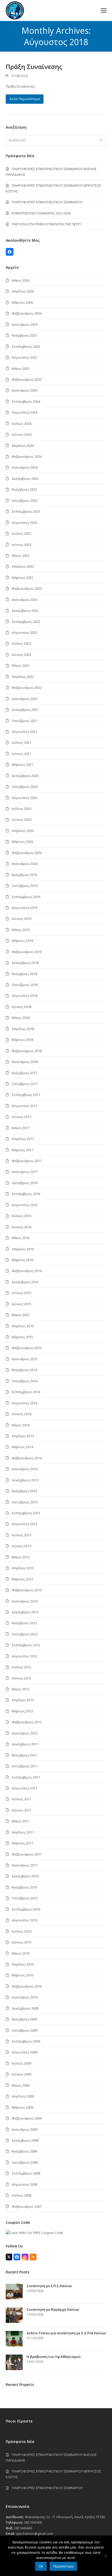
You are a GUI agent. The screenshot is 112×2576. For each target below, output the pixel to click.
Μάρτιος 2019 (22, 941)
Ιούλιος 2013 (21, 1535)
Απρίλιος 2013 (23, 1568)
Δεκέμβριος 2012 (25, 1612)
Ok (41, 2566)
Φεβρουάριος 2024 (27, 456)
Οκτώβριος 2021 (25, 721)
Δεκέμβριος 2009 (25, 2008)
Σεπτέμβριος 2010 (26, 1909)
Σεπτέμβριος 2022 (26, 622)
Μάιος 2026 (21, 280)
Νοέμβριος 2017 (24, 1073)
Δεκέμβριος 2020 (25, 776)
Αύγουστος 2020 (24, 798)
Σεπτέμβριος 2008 (26, 2173)
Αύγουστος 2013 (24, 1524)
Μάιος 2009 (21, 2085)
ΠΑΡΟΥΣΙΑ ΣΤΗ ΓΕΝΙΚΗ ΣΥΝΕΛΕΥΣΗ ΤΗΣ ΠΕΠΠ (46, 224)
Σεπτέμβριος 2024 (26, 401)
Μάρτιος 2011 (22, 1843)
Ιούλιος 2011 (21, 1799)
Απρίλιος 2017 (23, 1139)
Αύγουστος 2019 (24, 908)
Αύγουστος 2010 (24, 1920)
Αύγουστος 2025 (24, 357)
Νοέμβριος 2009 (24, 2019)
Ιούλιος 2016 (21, 1216)
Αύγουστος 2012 (24, 1656)
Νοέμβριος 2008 (24, 2151)
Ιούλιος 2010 (21, 1931)
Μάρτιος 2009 (22, 2107)
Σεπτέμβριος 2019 (26, 897)
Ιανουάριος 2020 (25, 864)
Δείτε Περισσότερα (25, 99)
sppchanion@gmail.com (34, 2533)
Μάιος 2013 (21, 1557)
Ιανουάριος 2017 (25, 1172)
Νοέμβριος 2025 (24, 335)
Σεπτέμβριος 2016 (26, 1194)
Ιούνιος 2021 (21, 754)
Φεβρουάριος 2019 (27, 952)
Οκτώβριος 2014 (25, 1381)
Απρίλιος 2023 (23, 566)
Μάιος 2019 (21, 930)
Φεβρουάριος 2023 (27, 588)
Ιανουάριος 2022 (25, 699)
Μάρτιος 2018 (22, 1040)
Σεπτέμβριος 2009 (26, 2041)
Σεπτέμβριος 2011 (26, 1777)
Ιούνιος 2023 (21, 545)
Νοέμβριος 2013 (24, 1491)
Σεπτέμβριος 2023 (26, 511)
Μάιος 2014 (21, 1425)
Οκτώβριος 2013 (25, 1502)
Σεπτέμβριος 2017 (26, 1095)
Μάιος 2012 (21, 1689)
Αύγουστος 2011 (24, 1788)
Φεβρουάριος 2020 (27, 853)
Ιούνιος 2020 (21, 820)
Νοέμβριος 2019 (24, 875)
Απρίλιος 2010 (23, 1964)
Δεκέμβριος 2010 (25, 1876)
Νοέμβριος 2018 (24, 974)
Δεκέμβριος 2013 (25, 1480)
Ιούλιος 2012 (21, 1667)
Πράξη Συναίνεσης (34, 67)
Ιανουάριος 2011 (25, 1865)
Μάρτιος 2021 (22, 765)
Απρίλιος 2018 (23, 1029)
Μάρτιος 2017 (22, 1150)
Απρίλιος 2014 (23, 1436)
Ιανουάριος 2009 (25, 2129)
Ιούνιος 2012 (21, 1678)
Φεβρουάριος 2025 (27, 379)
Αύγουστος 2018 (24, 996)
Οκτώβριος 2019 (25, 886)
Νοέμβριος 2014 (24, 1370)
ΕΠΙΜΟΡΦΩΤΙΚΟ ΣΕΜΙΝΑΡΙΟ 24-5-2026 (41, 213)
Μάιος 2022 (21, 665)
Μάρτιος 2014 (22, 1447)
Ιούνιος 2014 (21, 1414)
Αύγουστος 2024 (24, 412)
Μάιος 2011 (21, 1821)
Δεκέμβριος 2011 (25, 1744)
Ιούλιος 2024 (21, 423)
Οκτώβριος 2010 (25, 1898)
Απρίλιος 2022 (23, 677)
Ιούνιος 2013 (21, 1546)
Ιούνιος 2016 (21, 1227)
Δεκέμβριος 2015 (25, 1282)
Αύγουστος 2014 (24, 1403)
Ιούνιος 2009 (21, 2074)
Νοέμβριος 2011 (24, 1755)
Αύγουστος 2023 (24, 523)
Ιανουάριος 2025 (25, 390)
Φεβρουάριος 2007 (27, 2206)
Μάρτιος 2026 (22, 302)
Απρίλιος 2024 (23, 446)
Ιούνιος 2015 (21, 1304)
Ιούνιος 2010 (21, 1942)
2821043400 (33, 2522)
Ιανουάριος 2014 (25, 1469)
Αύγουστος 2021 (24, 732)
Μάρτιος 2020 (22, 842)
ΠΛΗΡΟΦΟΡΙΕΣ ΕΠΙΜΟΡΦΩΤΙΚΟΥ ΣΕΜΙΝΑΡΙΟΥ (47, 202)
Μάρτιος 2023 (22, 578)
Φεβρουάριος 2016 (27, 1271)
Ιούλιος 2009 (21, 2063)
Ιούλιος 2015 (21, 1293)
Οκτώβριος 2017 (25, 1084)
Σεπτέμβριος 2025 (26, 346)
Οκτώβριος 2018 (25, 985)
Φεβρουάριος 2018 (27, 1051)
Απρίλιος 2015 (23, 1326)
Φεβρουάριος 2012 (27, 1722)
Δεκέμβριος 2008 (25, 2140)
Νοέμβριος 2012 (24, 1623)
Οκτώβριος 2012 (25, 1634)
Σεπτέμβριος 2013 (26, 1513)
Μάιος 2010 (21, 1953)
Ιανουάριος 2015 (25, 1359)
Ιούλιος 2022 (21, 643)
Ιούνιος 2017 (21, 1117)
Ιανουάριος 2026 (25, 324)
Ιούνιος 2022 (21, 655)
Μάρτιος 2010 (22, 1975)
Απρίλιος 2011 (23, 1832)
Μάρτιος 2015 (22, 1337)
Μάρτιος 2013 (22, 1579)
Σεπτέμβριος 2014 (26, 1392)
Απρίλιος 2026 (23, 291)
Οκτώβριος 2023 (25, 501)
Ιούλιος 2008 (21, 2195)
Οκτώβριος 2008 (25, 2162)
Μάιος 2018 (21, 1018)
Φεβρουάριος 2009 (27, 2118)
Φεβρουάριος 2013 (27, 1590)
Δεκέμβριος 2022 (25, 610)
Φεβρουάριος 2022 (27, 688)
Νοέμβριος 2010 (24, 1887)
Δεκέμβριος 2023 (25, 478)
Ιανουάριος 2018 (25, 1062)
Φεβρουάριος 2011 (27, 1854)
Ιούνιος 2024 (21, 434)
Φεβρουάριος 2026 (27, 313)
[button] (104, 11)
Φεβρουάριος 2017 (27, 1161)
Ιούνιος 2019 (21, 919)
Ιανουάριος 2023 (25, 600)
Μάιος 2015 (21, 1315)
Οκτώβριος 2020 (25, 787)
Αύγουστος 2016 (24, 1205)
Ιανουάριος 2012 (25, 1733)
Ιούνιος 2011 (21, 1810)
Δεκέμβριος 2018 (25, 963)
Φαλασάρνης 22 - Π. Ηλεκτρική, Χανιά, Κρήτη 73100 (65, 2517)
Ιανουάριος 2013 (25, 1601)
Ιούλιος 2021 (21, 742)
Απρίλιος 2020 (23, 831)
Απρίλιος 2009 (23, 2096)
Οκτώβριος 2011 (25, 1766)
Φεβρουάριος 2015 (27, 1348)
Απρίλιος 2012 (23, 1700)
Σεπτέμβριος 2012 (26, 1645)
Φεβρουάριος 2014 (27, 1458)
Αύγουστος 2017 (24, 1106)
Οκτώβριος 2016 (25, 1183)
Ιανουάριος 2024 (25, 467)
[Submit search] (101, 140)
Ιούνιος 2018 (21, 1007)
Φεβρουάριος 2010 (27, 1986)
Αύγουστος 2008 (24, 2184)
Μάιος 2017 (21, 1128)
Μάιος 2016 (21, 1238)
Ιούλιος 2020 (21, 809)
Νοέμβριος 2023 (24, 489)
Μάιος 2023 (21, 556)
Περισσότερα (63, 2566)
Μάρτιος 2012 (22, 1711)
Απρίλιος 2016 (23, 1249)
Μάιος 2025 (21, 369)
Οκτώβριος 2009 (25, 2030)
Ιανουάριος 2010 (25, 1997)
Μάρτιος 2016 (22, 1260)
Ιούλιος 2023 (21, 533)
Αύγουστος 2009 (24, 2052)
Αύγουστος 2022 (24, 633)
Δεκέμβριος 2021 (25, 710)
